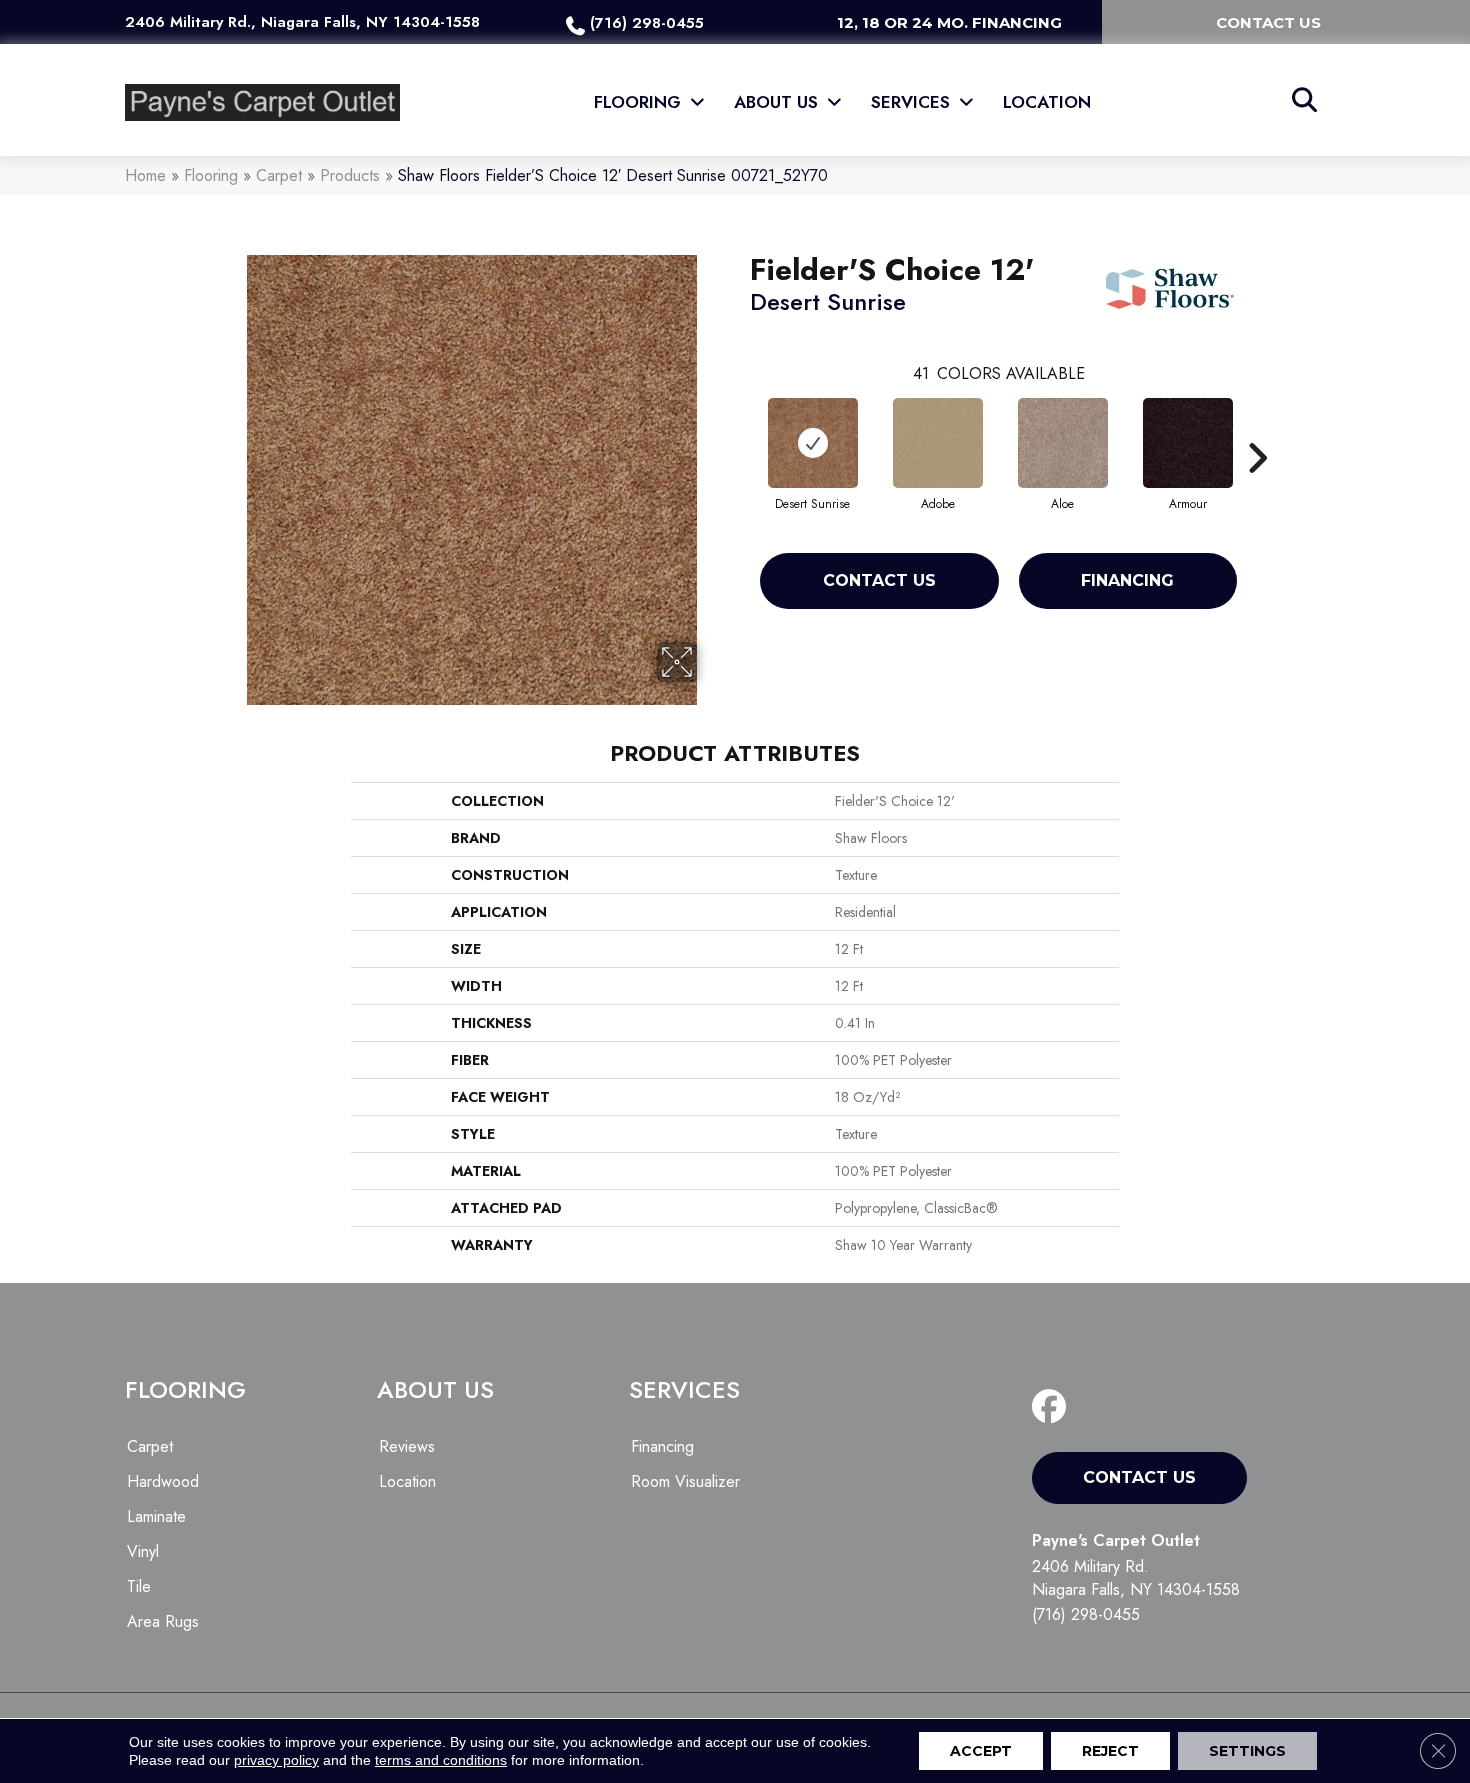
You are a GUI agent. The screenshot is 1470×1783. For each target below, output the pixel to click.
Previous (740, 428)
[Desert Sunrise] (813, 443)
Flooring (211, 175)
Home (145, 175)
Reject (1110, 1751)
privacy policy (276, 1760)
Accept (981, 1751)
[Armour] (1188, 443)
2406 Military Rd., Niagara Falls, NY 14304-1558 (302, 22)
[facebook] (1053, 1407)
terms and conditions (441, 1760)
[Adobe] (938, 443)
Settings (1247, 1751)
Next (1257, 428)
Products (350, 175)
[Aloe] (1063, 443)
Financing (1127, 580)
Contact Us (879, 580)
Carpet (279, 175)
